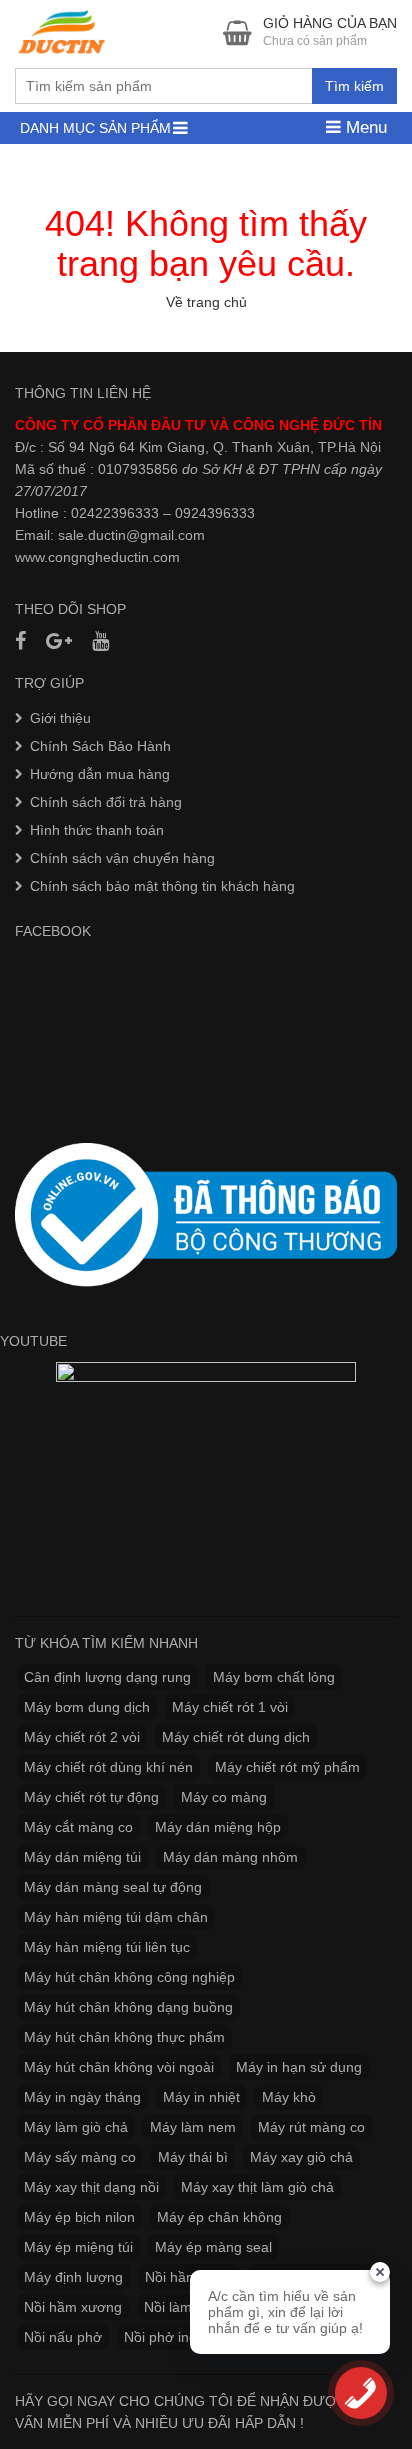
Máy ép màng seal (213, 2247)
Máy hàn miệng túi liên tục (107, 1947)
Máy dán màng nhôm (230, 1857)
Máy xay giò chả (301, 2157)
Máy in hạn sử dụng (299, 2067)
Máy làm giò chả (76, 2127)
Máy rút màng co (311, 2127)
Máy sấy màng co (80, 2157)
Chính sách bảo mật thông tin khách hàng (162, 886)
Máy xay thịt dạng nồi (91, 2187)
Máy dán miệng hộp (218, 1827)
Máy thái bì (193, 2157)
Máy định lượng (73, 2277)
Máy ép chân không (219, 2217)
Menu (364, 127)
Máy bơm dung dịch (87, 1707)
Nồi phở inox (164, 2337)
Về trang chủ (206, 302)
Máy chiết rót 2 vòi (82, 1737)
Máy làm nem (193, 2127)
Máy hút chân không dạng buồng (128, 2007)
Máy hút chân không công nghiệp (129, 1977)
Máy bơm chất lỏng (274, 1677)
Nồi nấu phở (63, 2337)
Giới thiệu (60, 718)
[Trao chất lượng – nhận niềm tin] (63, 32)
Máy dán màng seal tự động (113, 1887)
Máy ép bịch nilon (79, 2217)
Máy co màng (224, 1797)
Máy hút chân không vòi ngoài (119, 2067)
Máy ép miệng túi (78, 2247)
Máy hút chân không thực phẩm (124, 2037)
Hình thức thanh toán (97, 830)
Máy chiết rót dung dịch (236, 1737)
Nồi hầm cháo (189, 2277)
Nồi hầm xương (73, 2307)
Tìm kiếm (354, 86)
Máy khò (289, 2097)
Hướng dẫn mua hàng (100, 774)
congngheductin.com (114, 557)
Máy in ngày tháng (82, 2097)
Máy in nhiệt (201, 2097)
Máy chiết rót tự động (91, 1797)
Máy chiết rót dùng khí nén (108, 1767)
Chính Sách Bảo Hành (100, 746)
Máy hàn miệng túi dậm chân (116, 1917)
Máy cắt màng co (78, 1827)
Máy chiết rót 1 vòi (230, 1707)
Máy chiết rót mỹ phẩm (287, 1767)
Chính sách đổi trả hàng (106, 802)
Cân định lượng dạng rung (107, 1677)
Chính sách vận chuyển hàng (122, 858)
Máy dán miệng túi (82, 1857)
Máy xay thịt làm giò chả (257, 2187)
